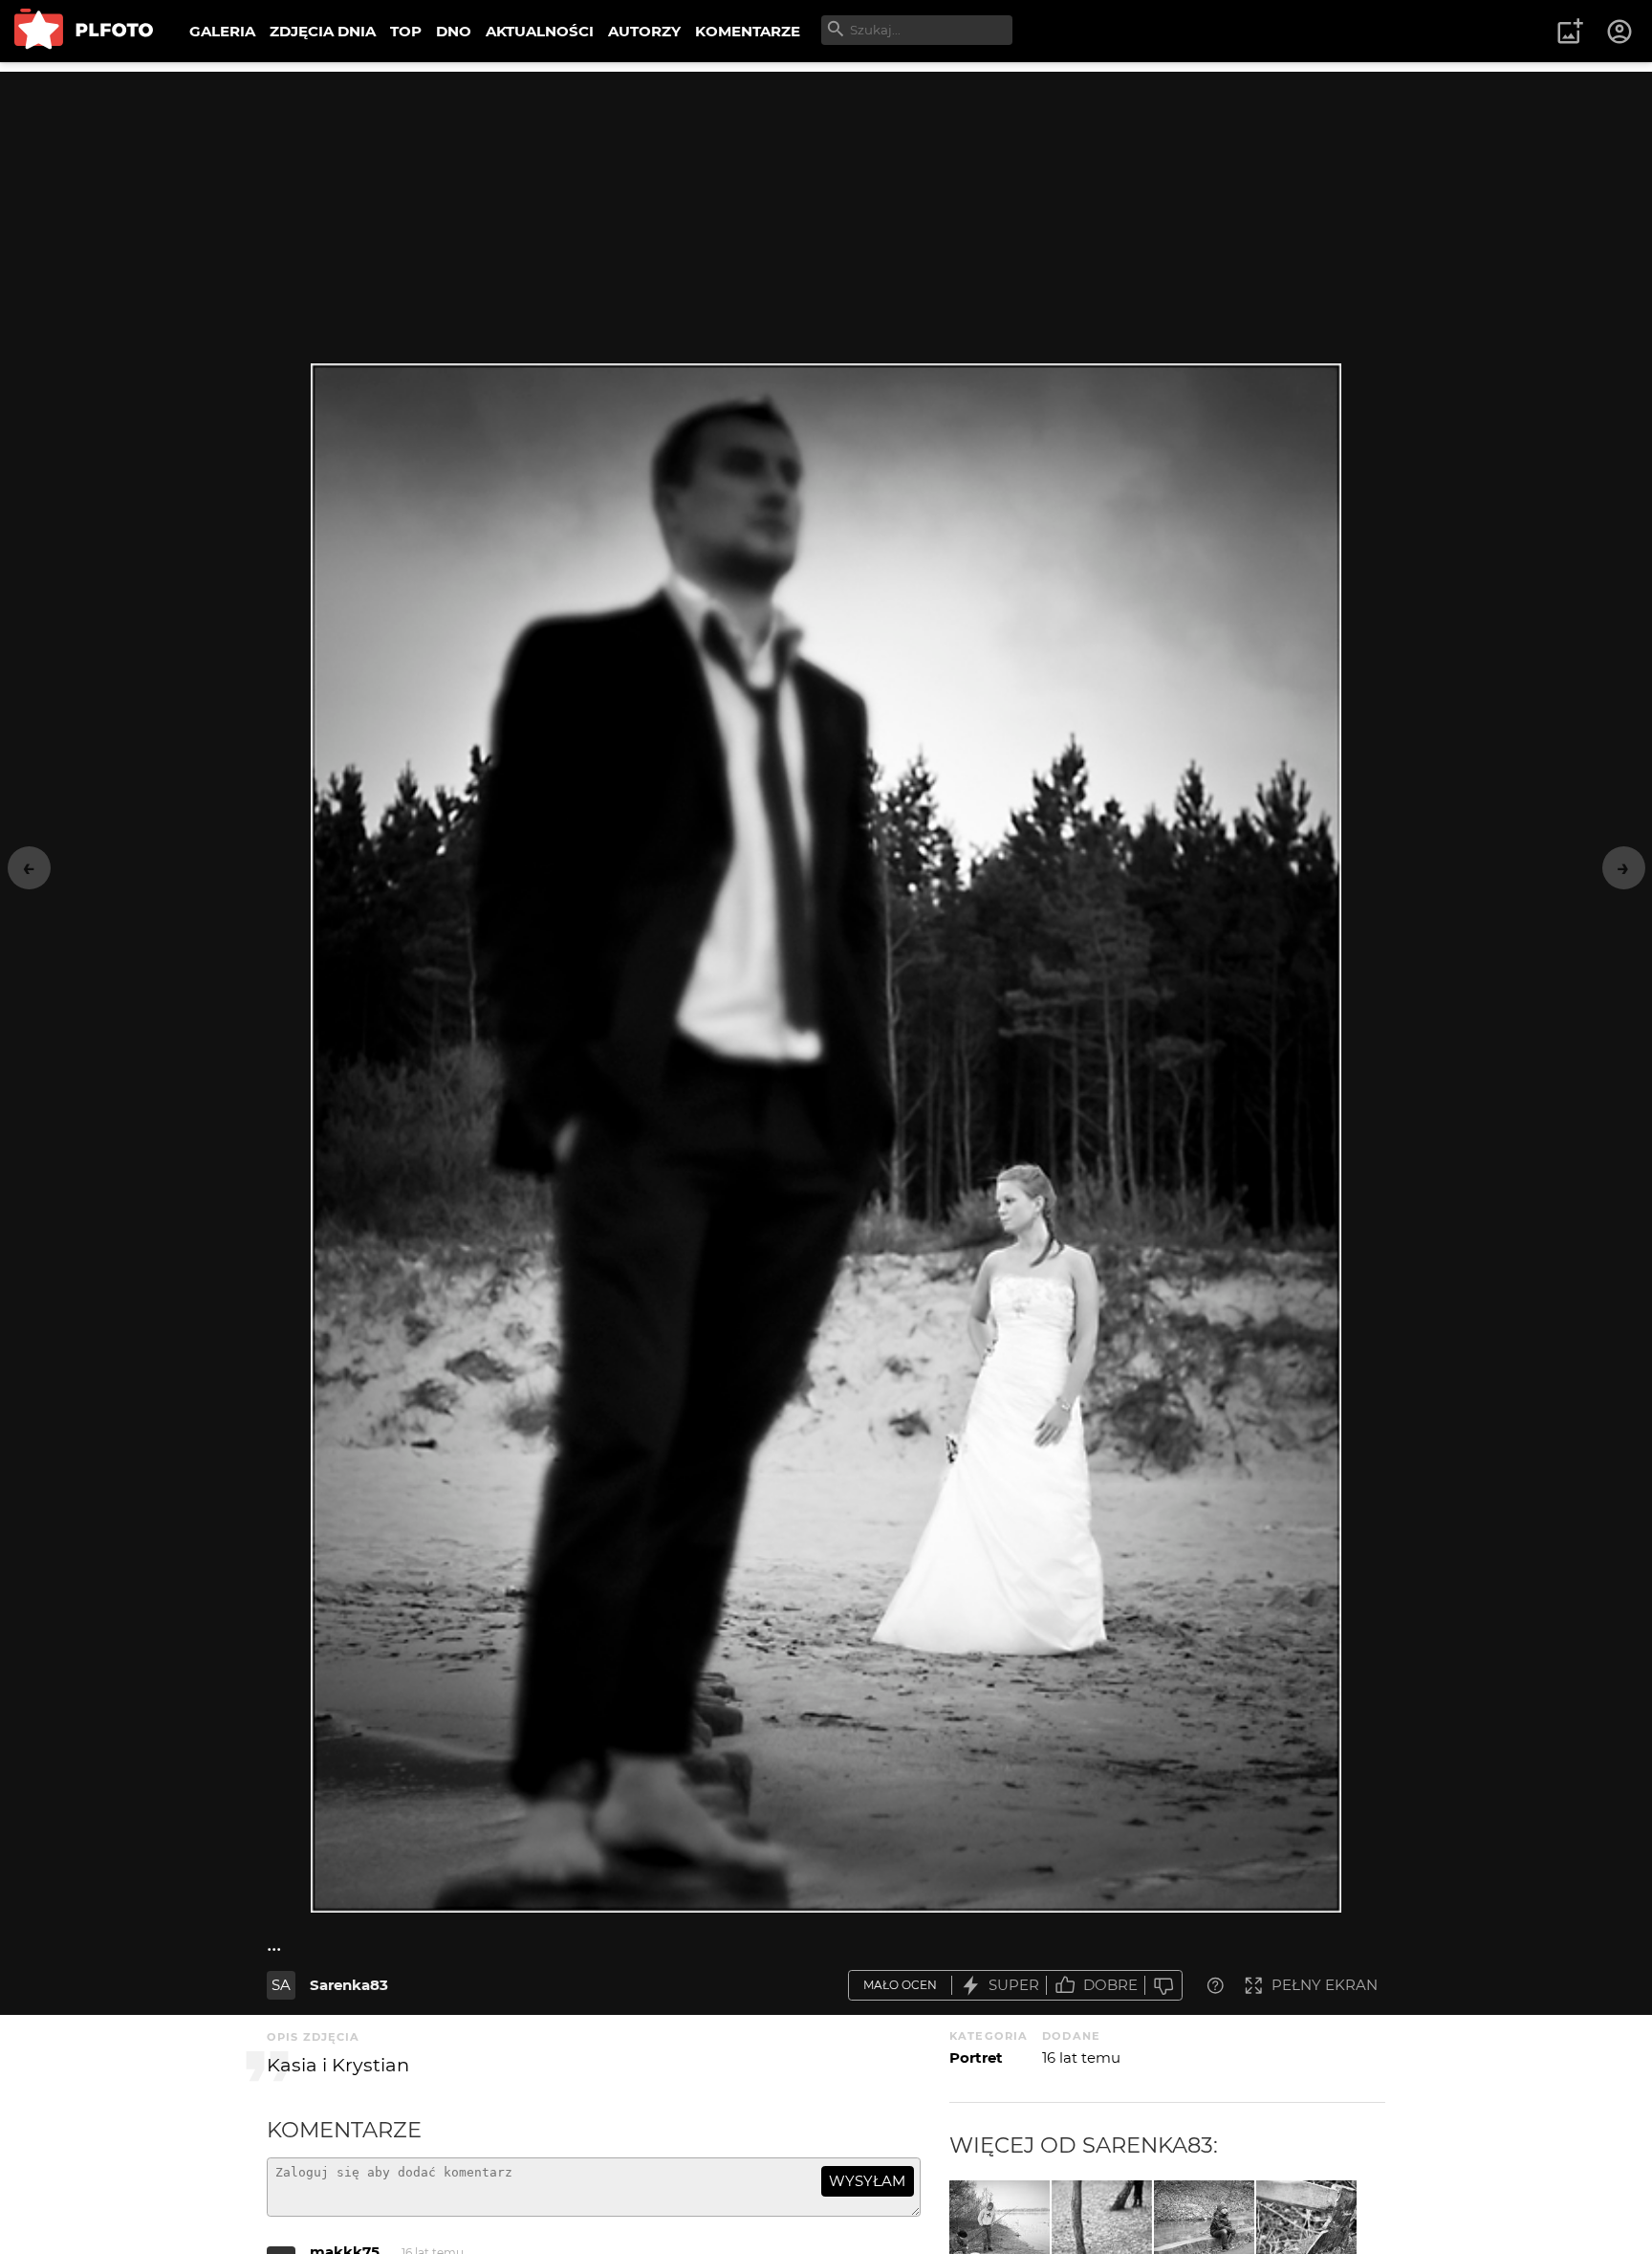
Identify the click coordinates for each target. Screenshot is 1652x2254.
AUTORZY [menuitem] (644, 31)
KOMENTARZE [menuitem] (748, 31)
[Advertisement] (826, 206)
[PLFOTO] (84, 31)
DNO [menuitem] (454, 31)
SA (281, 1985)
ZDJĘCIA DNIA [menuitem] (323, 31)
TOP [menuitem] (406, 31)
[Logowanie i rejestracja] (1620, 32)
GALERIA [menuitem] (222, 31)
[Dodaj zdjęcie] (1570, 32)
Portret (976, 2057)
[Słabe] (1163, 1986)
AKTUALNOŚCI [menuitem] (540, 31)
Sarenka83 (349, 1985)
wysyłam (867, 2181)
